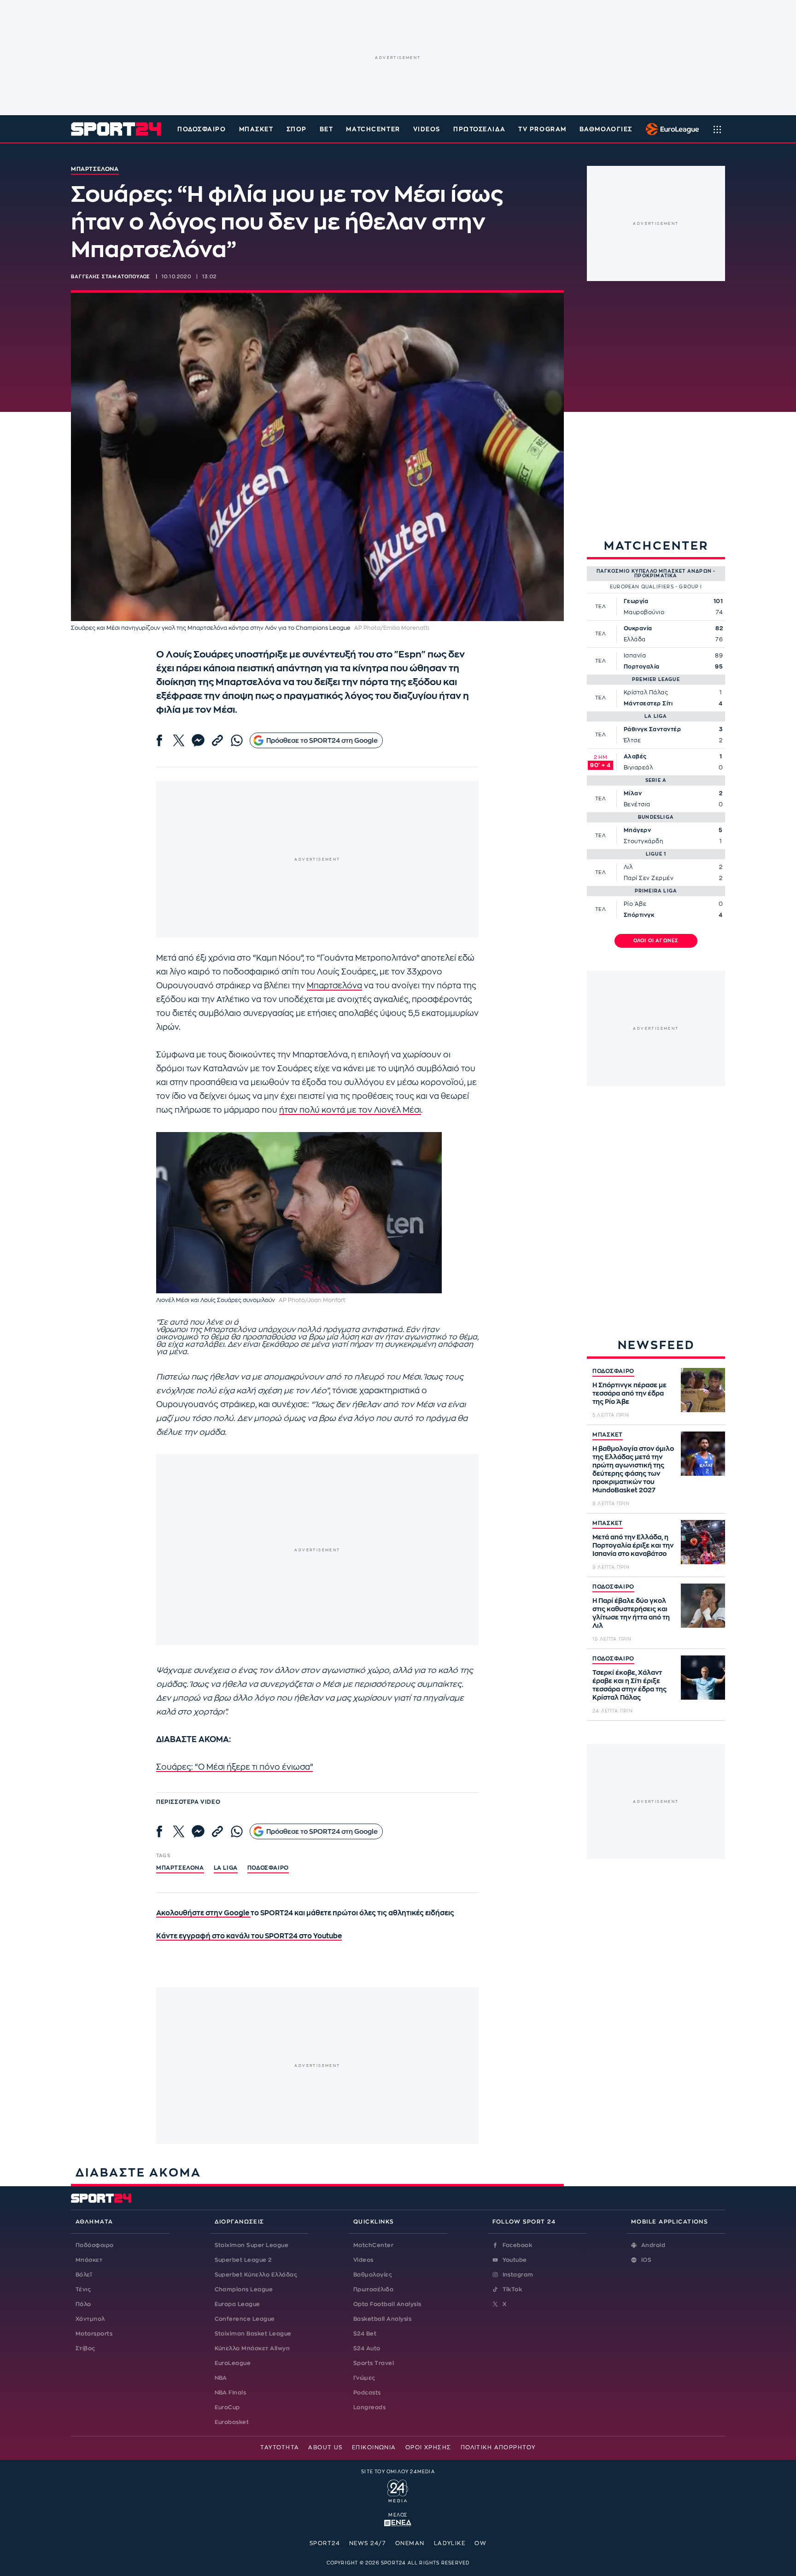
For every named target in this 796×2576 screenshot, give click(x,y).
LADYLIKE (450, 2543)
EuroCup (227, 2407)
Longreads (369, 2407)
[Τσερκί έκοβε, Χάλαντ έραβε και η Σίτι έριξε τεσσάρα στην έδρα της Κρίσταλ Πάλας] (703, 1678)
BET (327, 129)
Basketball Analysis (382, 2319)
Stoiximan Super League (252, 2245)
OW (480, 2543)
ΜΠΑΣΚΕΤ (608, 1435)
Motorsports (94, 2334)
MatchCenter (373, 2245)
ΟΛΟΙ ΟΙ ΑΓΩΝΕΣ (656, 941)
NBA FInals (231, 2393)
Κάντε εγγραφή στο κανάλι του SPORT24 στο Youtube (249, 1936)
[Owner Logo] (398, 2490)
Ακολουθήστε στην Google (203, 1913)
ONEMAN (410, 2543)
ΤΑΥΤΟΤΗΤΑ (280, 2447)
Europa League (237, 2304)
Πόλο (83, 2304)
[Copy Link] (217, 740)
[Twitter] (179, 740)
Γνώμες (364, 2378)
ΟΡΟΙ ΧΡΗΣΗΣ (428, 2447)
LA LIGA (226, 1868)
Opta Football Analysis (387, 2304)
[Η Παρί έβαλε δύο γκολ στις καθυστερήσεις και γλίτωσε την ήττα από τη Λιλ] (703, 1606)
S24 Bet (365, 2334)
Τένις (83, 2289)
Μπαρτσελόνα (334, 986)
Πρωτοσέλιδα (373, 2289)
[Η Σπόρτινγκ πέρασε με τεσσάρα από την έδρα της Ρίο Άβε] (703, 1390)
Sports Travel (374, 2363)
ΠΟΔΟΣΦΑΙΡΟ (613, 1371)
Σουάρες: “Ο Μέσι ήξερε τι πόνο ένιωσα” (234, 1767)
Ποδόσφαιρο (202, 129)
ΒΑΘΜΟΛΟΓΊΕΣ (606, 129)
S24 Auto (367, 2348)
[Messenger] (198, 740)
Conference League (245, 2319)
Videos (363, 2260)
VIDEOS (427, 129)
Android (653, 2245)
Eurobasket (232, 2422)
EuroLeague (233, 2363)
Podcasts (367, 2393)
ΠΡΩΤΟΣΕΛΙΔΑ (479, 129)
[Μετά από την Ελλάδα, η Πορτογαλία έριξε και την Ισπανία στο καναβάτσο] (703, 1542)
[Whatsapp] (237, 740)
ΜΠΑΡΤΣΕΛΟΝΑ (180, 1868)
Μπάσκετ (256, 129)
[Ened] (398, 2522)
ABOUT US (325, 2447)
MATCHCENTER (373, 129)
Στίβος (85, 2348)
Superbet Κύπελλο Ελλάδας (256, 2275)
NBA (221, 2378)
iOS (646, 2260)
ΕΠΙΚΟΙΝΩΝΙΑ (374, 2447)
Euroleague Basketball (670, 129)
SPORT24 (325, 2543)
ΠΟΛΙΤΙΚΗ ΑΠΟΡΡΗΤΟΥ (498, 2447)
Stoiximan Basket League (253, 2334)
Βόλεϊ (84, 2275)
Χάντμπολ (90, 2319)
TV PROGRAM (542, 129)
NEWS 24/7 (368, 2543)
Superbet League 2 (243, 2260)
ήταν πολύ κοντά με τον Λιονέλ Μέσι (350, 1110)
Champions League (244, 2289)
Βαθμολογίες (373, 2275)
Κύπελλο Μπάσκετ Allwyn (252, 2348)
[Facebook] (159, 740)
